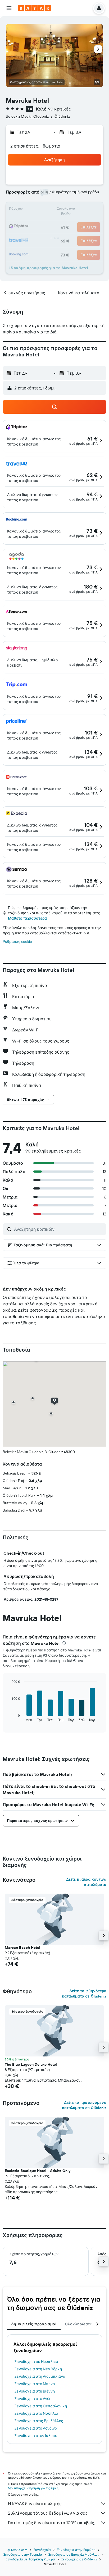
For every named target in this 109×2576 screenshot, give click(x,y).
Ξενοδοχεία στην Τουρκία (23, 2554)
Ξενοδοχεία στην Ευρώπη (76, 2550)
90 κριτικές (60, 109)
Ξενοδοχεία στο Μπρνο (35, 2384)
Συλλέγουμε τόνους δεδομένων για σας (48, 2513)
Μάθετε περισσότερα (27, 918)
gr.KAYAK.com (17, 2550)
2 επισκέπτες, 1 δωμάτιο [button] (35, 146)
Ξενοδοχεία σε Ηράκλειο (36, 2362)
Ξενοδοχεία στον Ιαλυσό (36, 2436)
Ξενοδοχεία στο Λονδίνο (36, 2428)
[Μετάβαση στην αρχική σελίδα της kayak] (35, 8)
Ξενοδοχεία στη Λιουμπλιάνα (40, 2376)
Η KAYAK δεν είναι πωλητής (35, 2504)
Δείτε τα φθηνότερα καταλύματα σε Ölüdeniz (84, 1994)
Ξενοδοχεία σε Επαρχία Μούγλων (74, 2554)
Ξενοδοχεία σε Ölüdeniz (79, 2559)
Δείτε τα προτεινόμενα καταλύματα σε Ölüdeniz (84, 2105)
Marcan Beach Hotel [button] (22, 1948)
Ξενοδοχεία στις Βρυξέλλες (39, 2421)
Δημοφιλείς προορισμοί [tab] (34, 2324)
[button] (9, 8)
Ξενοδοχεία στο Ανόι (32, 2399)
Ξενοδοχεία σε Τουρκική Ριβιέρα (30, 2559)
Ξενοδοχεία (42, 2550)
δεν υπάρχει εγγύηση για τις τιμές (33, 2488)
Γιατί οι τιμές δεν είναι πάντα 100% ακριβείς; (51, 2523)
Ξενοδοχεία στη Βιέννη (35, 2391)
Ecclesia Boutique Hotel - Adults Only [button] (38, 2171)
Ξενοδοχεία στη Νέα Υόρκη (38, 2369)
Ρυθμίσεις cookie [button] (17, 942)
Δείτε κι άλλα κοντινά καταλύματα (86, 1882)
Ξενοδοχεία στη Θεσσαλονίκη (41, 2406)
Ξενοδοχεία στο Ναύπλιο (36, 2413)
